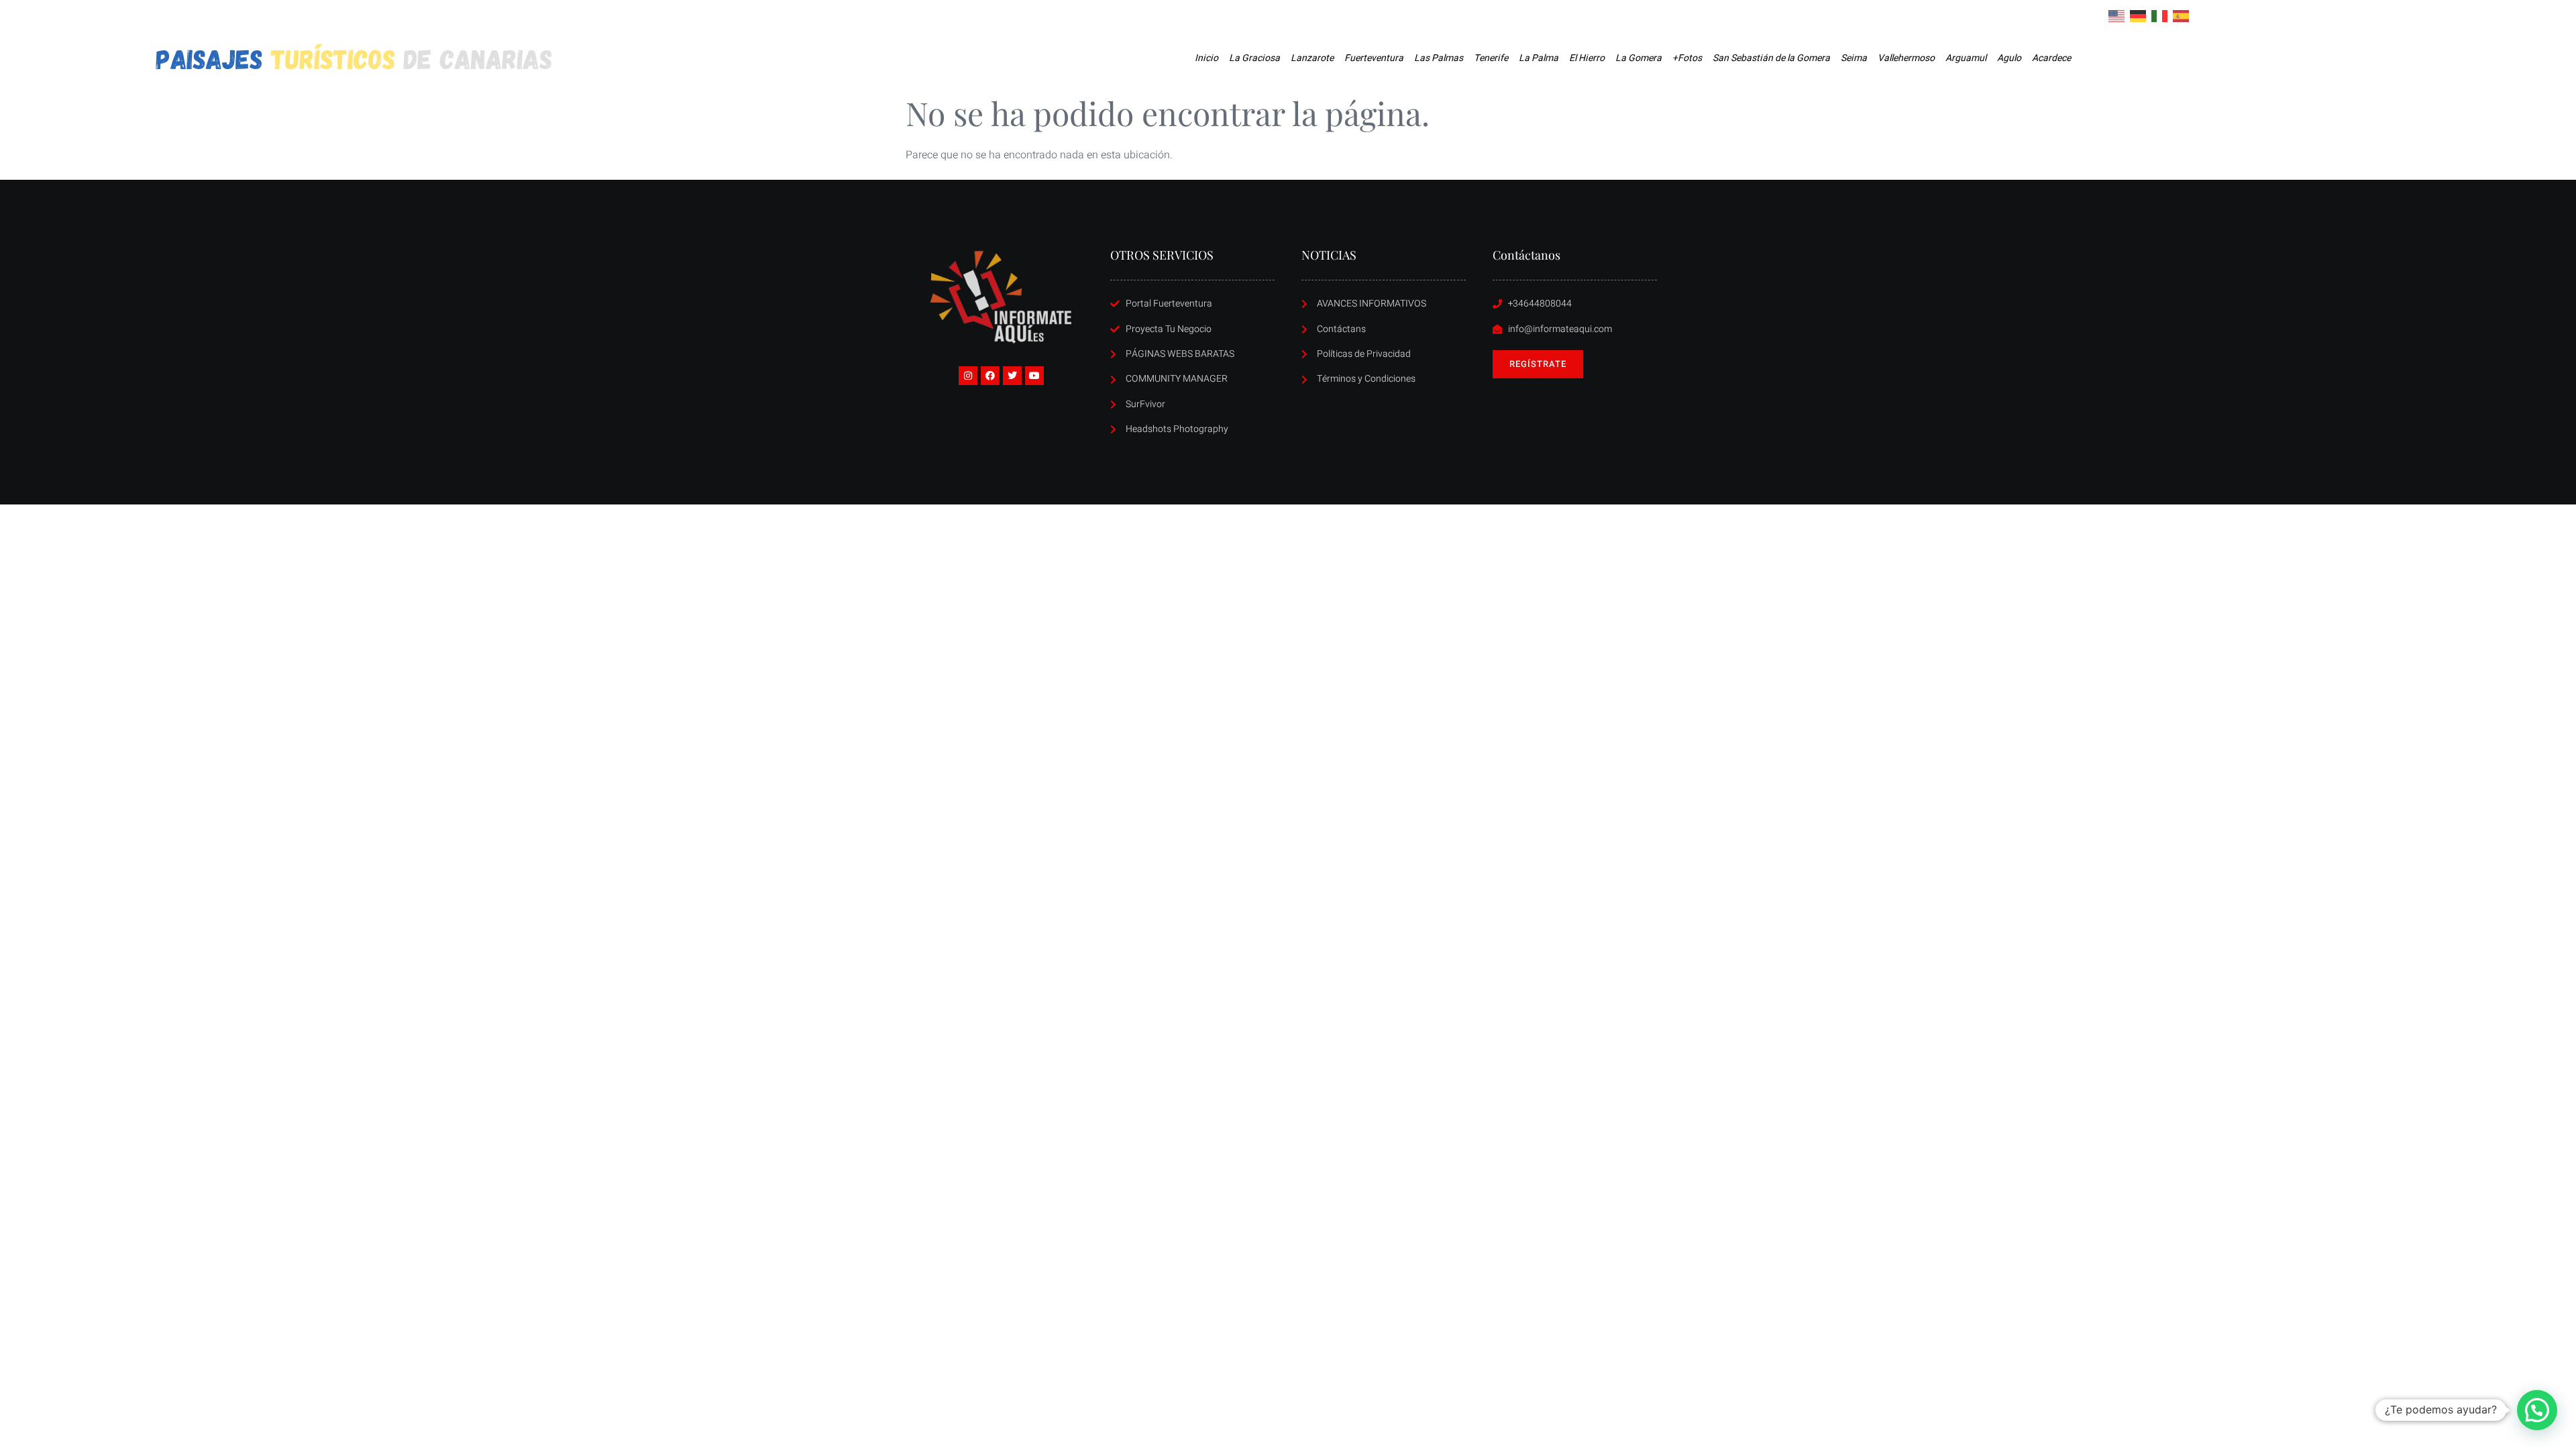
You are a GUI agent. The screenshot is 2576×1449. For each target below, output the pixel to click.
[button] (2537, 1410)
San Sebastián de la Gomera (1771, 58)
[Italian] (2160, 15)
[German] (2139, 15)
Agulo (2009, 58)
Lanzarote (1312, 58)
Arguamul (1966, 58)
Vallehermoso (1906, 58)
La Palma (1539, 58)
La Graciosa (1254, 58)
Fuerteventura (1374, 58)
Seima (1854, 58)
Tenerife (1491, 58)
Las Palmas (1439, 58)
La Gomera (1639, 58)
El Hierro (1587, 58)
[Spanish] (2182, 15)
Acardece (2051, 58)
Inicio (1206, 58)
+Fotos (1687, 58)
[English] (2117, 15)
